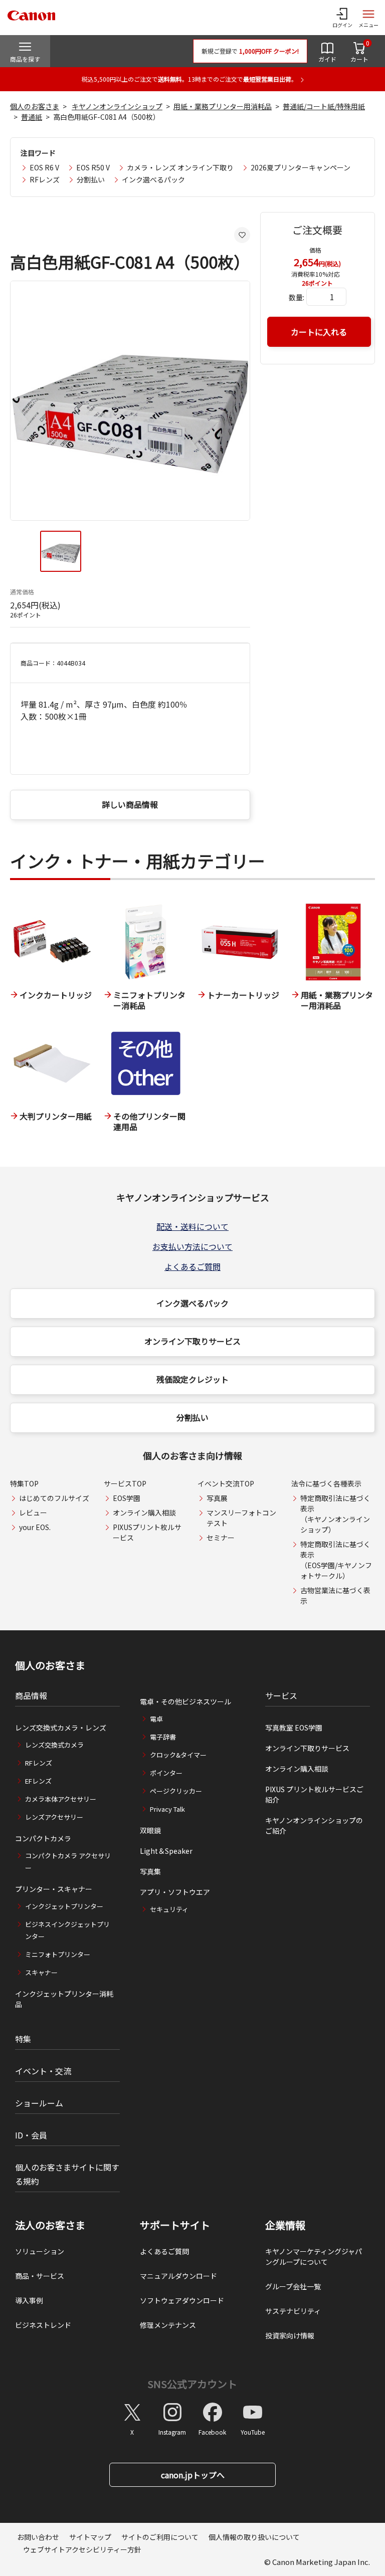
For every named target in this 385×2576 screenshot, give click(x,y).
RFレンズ (45, 179)
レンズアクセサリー (54, 1817)
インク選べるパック (153, 179)
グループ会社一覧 (293, 2286)
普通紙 (32, 117)
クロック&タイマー (178, 1755)
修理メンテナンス (168, 2325)
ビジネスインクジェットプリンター (67, 1930)
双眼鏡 (150, 1830)
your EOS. (35, 1527)
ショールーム (39, 2103)
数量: (297, 297)
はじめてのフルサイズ (54, 1498)
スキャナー (41, 1972)
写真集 (150, 1871)
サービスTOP (125, 1483)
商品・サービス (40, 2276)
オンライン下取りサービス (192, 1341)
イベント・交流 (43, 2071)
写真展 (217, 1498)
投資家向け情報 (290, 2335)
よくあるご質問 (192, 1266)
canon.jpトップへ (193, 2475)
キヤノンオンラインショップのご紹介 (314, 1826)
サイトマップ (90, 2537)
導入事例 (29, 2300)
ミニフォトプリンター (58, 1954)
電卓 (156, 1719)
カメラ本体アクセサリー (61, 1799)
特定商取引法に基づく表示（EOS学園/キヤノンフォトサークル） (336, 1560)
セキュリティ (169, 1909)
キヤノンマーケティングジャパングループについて (314, 2257)
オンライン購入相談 (144, 1513)
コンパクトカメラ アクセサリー (68, 1862)
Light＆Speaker (166, 1851)
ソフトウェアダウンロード (182, 2300)
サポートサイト (175, 2225)
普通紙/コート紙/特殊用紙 (324, 106)
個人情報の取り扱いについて (254, 2537)
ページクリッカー (176, 1791)
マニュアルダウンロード (178, 2276)
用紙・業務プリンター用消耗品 (223, 106)
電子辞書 (163, 1737)
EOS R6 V (44, 167)
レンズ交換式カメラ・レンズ (61, 1728)
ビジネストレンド (43, 2325)
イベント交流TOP (226, 1483)
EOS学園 (127, 1498)
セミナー (221, 1538)
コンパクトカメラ (43, 1838)
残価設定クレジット (192, 1379)
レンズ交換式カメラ (54, 1745)
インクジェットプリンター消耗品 (64, 1999)
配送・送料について (192, 1226)
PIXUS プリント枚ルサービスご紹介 (314, 1794)
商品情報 (31, 1695)
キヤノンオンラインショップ (117, 106)
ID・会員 (31, 2135)
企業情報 (285, 2225)
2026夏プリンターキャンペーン (301, 167)
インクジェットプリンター (64, 1906)
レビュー (33, 1513)
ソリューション (40, 2251)
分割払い (91, 179)
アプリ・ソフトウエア (175, 1892)
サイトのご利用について (160, 2537)
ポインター (166, 1773)
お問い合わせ (38, 2537)
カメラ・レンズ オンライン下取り (180, 167)
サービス (281, 1695)
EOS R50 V (93, 167)
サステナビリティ (293, 2311)
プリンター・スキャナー (54, 1889)
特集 (23, 2039)
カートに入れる (319, 332)
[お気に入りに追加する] (242, 235)
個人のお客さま (35, 106)
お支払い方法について (192, 1246)
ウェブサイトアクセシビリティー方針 (82, 2549)
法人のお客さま (50, 2225)
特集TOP (24, 1483)
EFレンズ (38, 1781)
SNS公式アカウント (192, 2384)
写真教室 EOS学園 (294, 1728)
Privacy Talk (167, 1809)
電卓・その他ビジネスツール (185, 1701)
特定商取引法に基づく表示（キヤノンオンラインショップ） (335, 1514)
